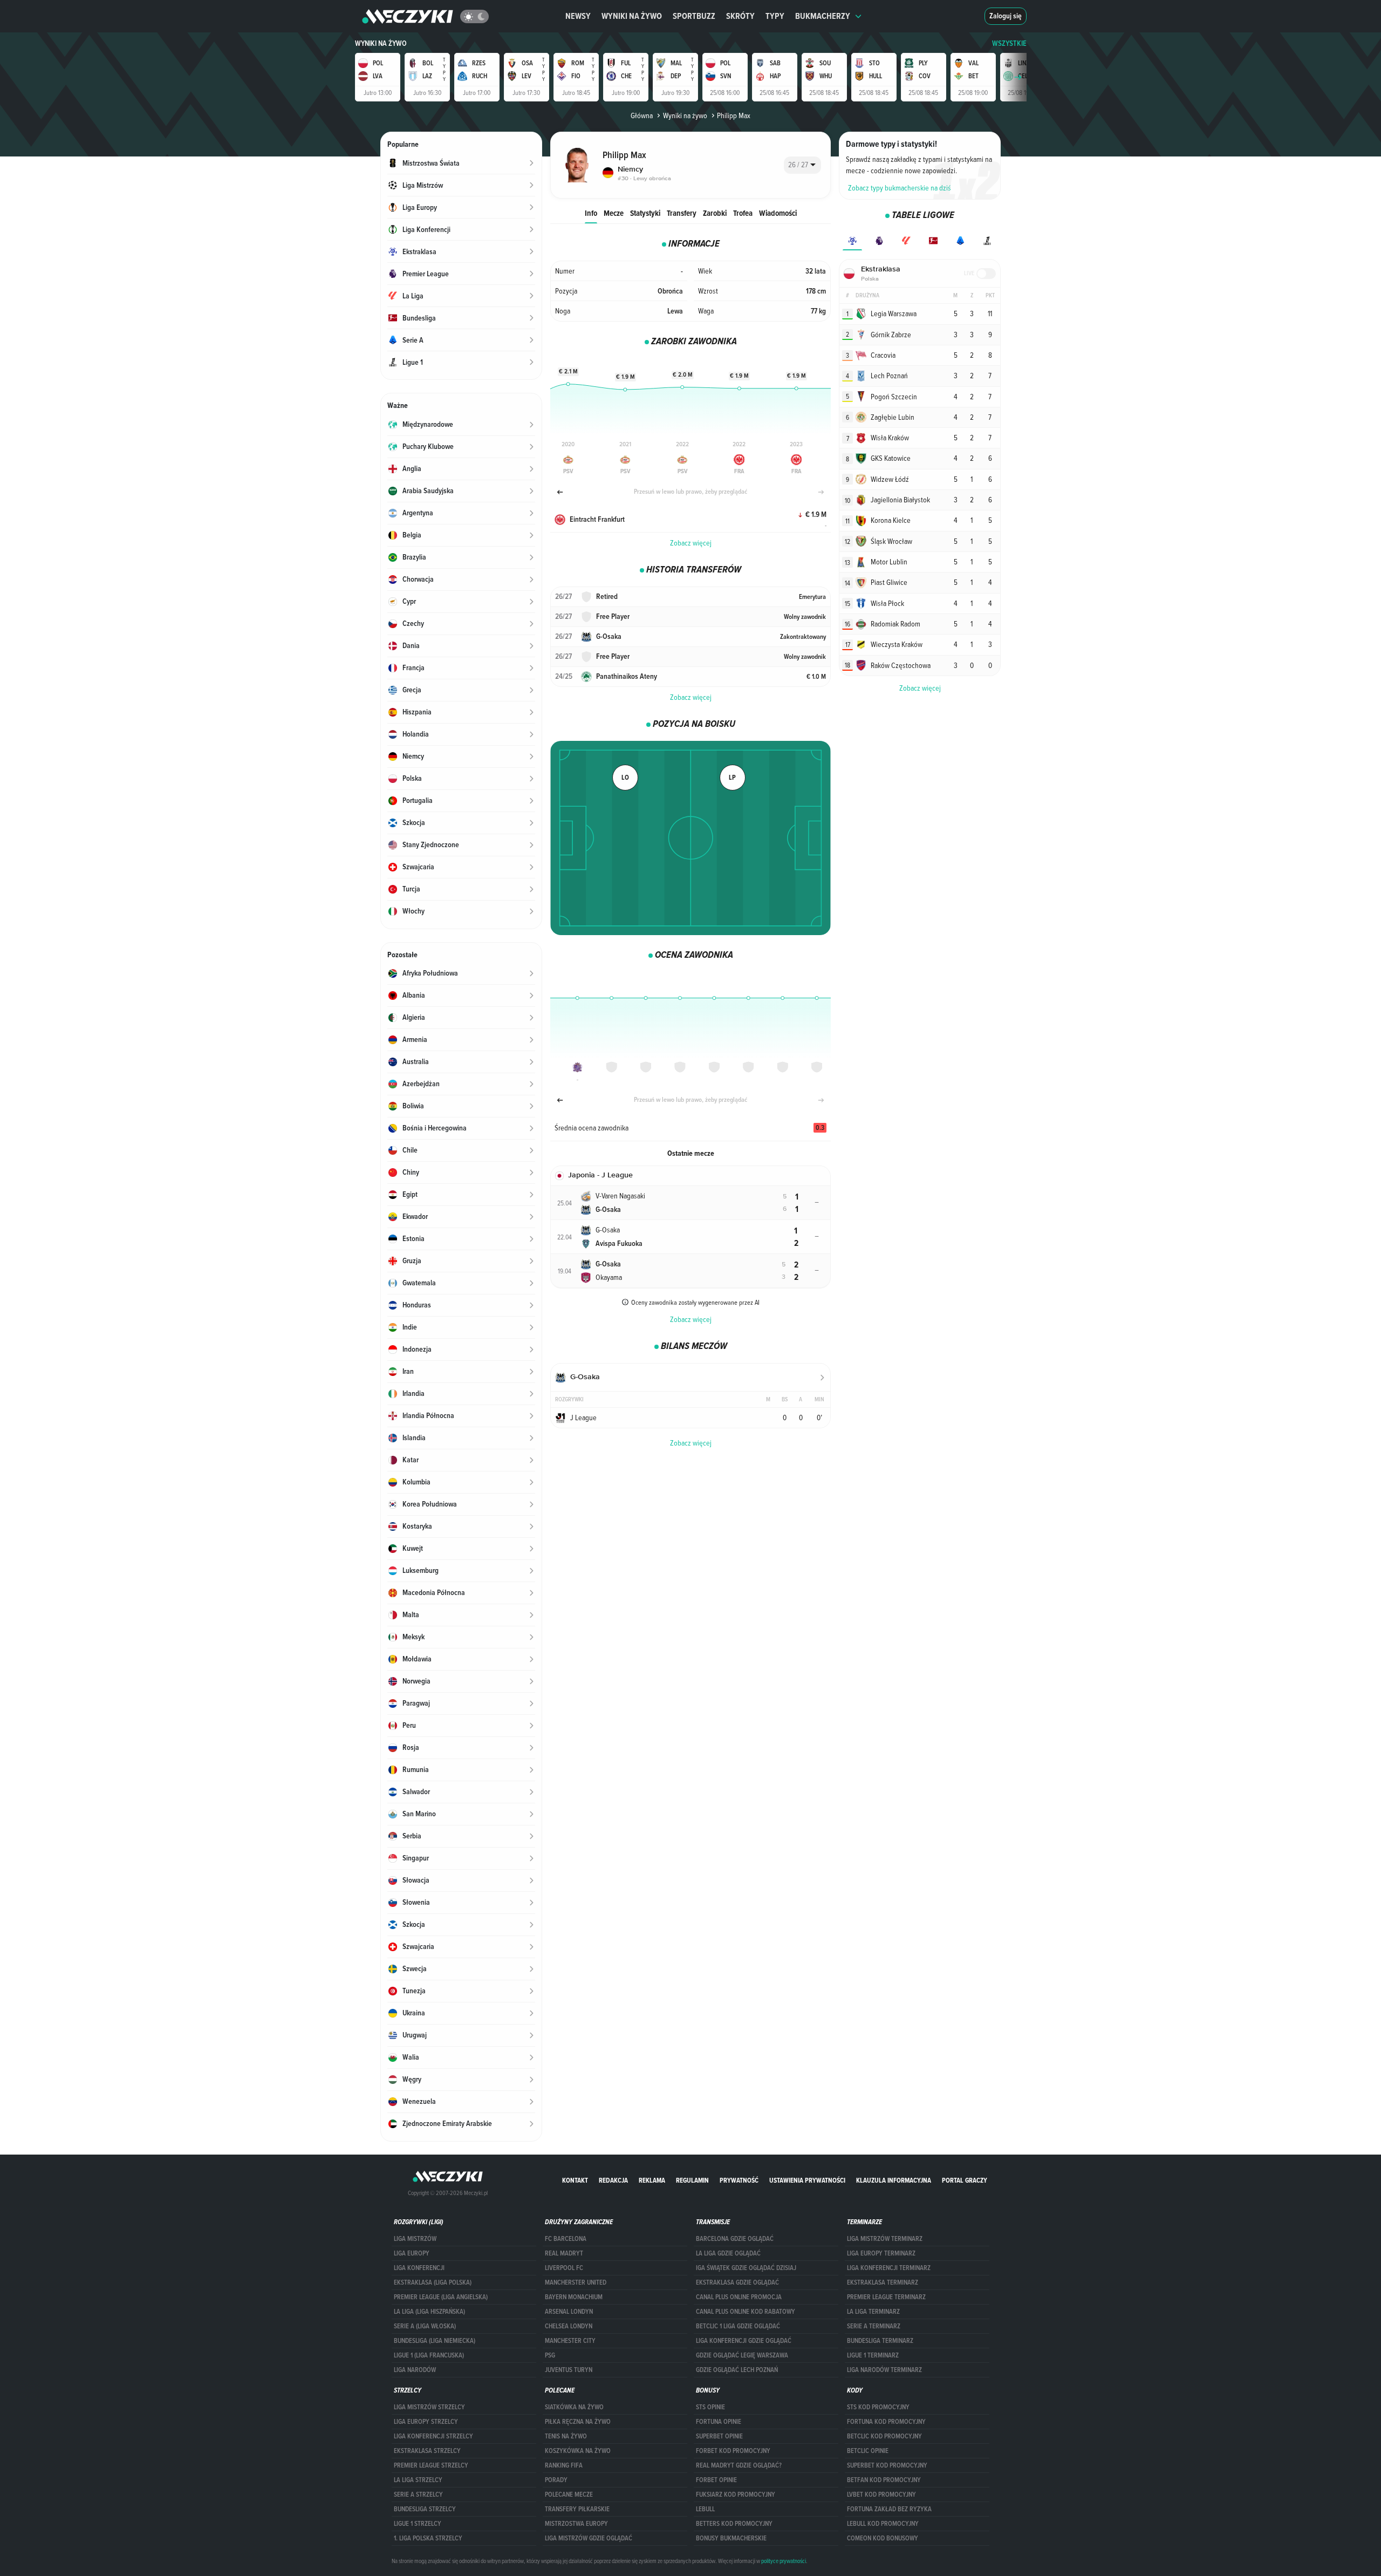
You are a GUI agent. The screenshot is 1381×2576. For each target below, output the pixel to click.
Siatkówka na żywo (574, 2407)
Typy (775, 16)
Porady (556, 2480)
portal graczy (965, 2180)
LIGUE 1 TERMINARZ (873, 2355)
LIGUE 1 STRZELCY (418, 2524)
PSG (550, 2355)
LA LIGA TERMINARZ (873, 2312)
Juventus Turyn (569, 2370)
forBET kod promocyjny (733, 2451)
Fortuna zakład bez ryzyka (889, 2509)
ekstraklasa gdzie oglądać (737, 2282)
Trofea (743, 213)
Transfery (682, 213)
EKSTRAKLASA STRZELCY (427, 2451)
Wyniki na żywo (632, 16)
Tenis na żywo (566, 2436)
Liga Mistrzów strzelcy (429, 2407)
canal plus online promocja (739, 2297)
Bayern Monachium (574, 2297)
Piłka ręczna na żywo (578, 2422)
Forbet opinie (716, 2480)
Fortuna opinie (719, 2422)
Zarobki (715, 213)
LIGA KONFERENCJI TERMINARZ (889, 2268)
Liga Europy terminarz (881, 2253)
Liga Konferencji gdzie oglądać (744, 2341)
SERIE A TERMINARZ (874, 2326)
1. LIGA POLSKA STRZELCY (428, 2538)
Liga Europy (412, 2253)
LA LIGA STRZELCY (418, 2480)
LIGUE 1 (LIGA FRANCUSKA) (429, 2355)
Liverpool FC (564, 2268)
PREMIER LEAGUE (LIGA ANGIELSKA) (441, 2297)
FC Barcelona (566, 2239)
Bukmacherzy (823, 16)
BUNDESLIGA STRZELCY (425, 2509)
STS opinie (710, 2407)
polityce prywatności (784, 2561)
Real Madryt (564, 2253)
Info (591, 213)
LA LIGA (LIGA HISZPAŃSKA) (429, 2312)
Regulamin (692, 2180)
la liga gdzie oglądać (728, 2253)
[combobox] (802, 165)
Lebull (705, 2509)
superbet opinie (719, 2436)
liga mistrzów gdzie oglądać (589, 2538)
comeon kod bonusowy (883, 2538)
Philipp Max (734, 115)
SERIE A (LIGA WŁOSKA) (425, 2326)
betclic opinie (868, 2451)
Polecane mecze (569, 2495)
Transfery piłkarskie (577, 2509)
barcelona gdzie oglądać (735, 2239)
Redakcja (613, 2180)
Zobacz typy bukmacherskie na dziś (900, 188)
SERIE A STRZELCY (418, 2495)
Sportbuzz (694, 16)
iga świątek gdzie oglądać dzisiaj (746, 2268)
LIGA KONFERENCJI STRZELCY (433, 2436)
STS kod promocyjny (878, 2407)
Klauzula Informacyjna (894, 2180)
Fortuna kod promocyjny (886, 2422)
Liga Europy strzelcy (426, 2422)
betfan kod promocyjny (884, 2480)
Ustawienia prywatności (807, 2180)
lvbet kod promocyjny (881, 2495)
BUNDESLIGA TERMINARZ (880, 2341)
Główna (642, 115)
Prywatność (739, 2180)
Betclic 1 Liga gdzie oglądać (738, 2326)
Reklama (652, 2180)
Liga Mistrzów (415, 2239)
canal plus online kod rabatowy (746, 2312)
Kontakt (575, 2180)
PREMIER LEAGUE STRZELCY (431, 2465)
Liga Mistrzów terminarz (885, 2239)
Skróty (740, 16)
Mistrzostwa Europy (576, 2524)
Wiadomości (778, 213)
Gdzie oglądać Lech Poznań (737, 2370)
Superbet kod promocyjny (887, 2465)
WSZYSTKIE (1009, 43)
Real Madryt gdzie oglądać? (739, 2465)
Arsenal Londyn (569, 2312)
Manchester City (570, 2341)
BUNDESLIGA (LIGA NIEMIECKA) (435, 2341)
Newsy (578, 16)
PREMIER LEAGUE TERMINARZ (886, 2297)
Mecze (614, 213)
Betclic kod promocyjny (884, 2436)
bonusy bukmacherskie (731, 2538)
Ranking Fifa (564, 2465)
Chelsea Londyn (569, 2326)
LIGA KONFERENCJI (419, 2268)
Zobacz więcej (691, 543)
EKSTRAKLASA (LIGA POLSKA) (433, 2282)
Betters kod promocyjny (734, 2524)
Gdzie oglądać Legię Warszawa (742, 2355)
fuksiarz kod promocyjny (736, 2495)
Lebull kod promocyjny (883, 2524)
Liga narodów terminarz (884, 2370)
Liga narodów (415, 2370)
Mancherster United (576, 2282)
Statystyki (645, 213)
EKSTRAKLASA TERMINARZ (883, 2282)
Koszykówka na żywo (578, 2451)
